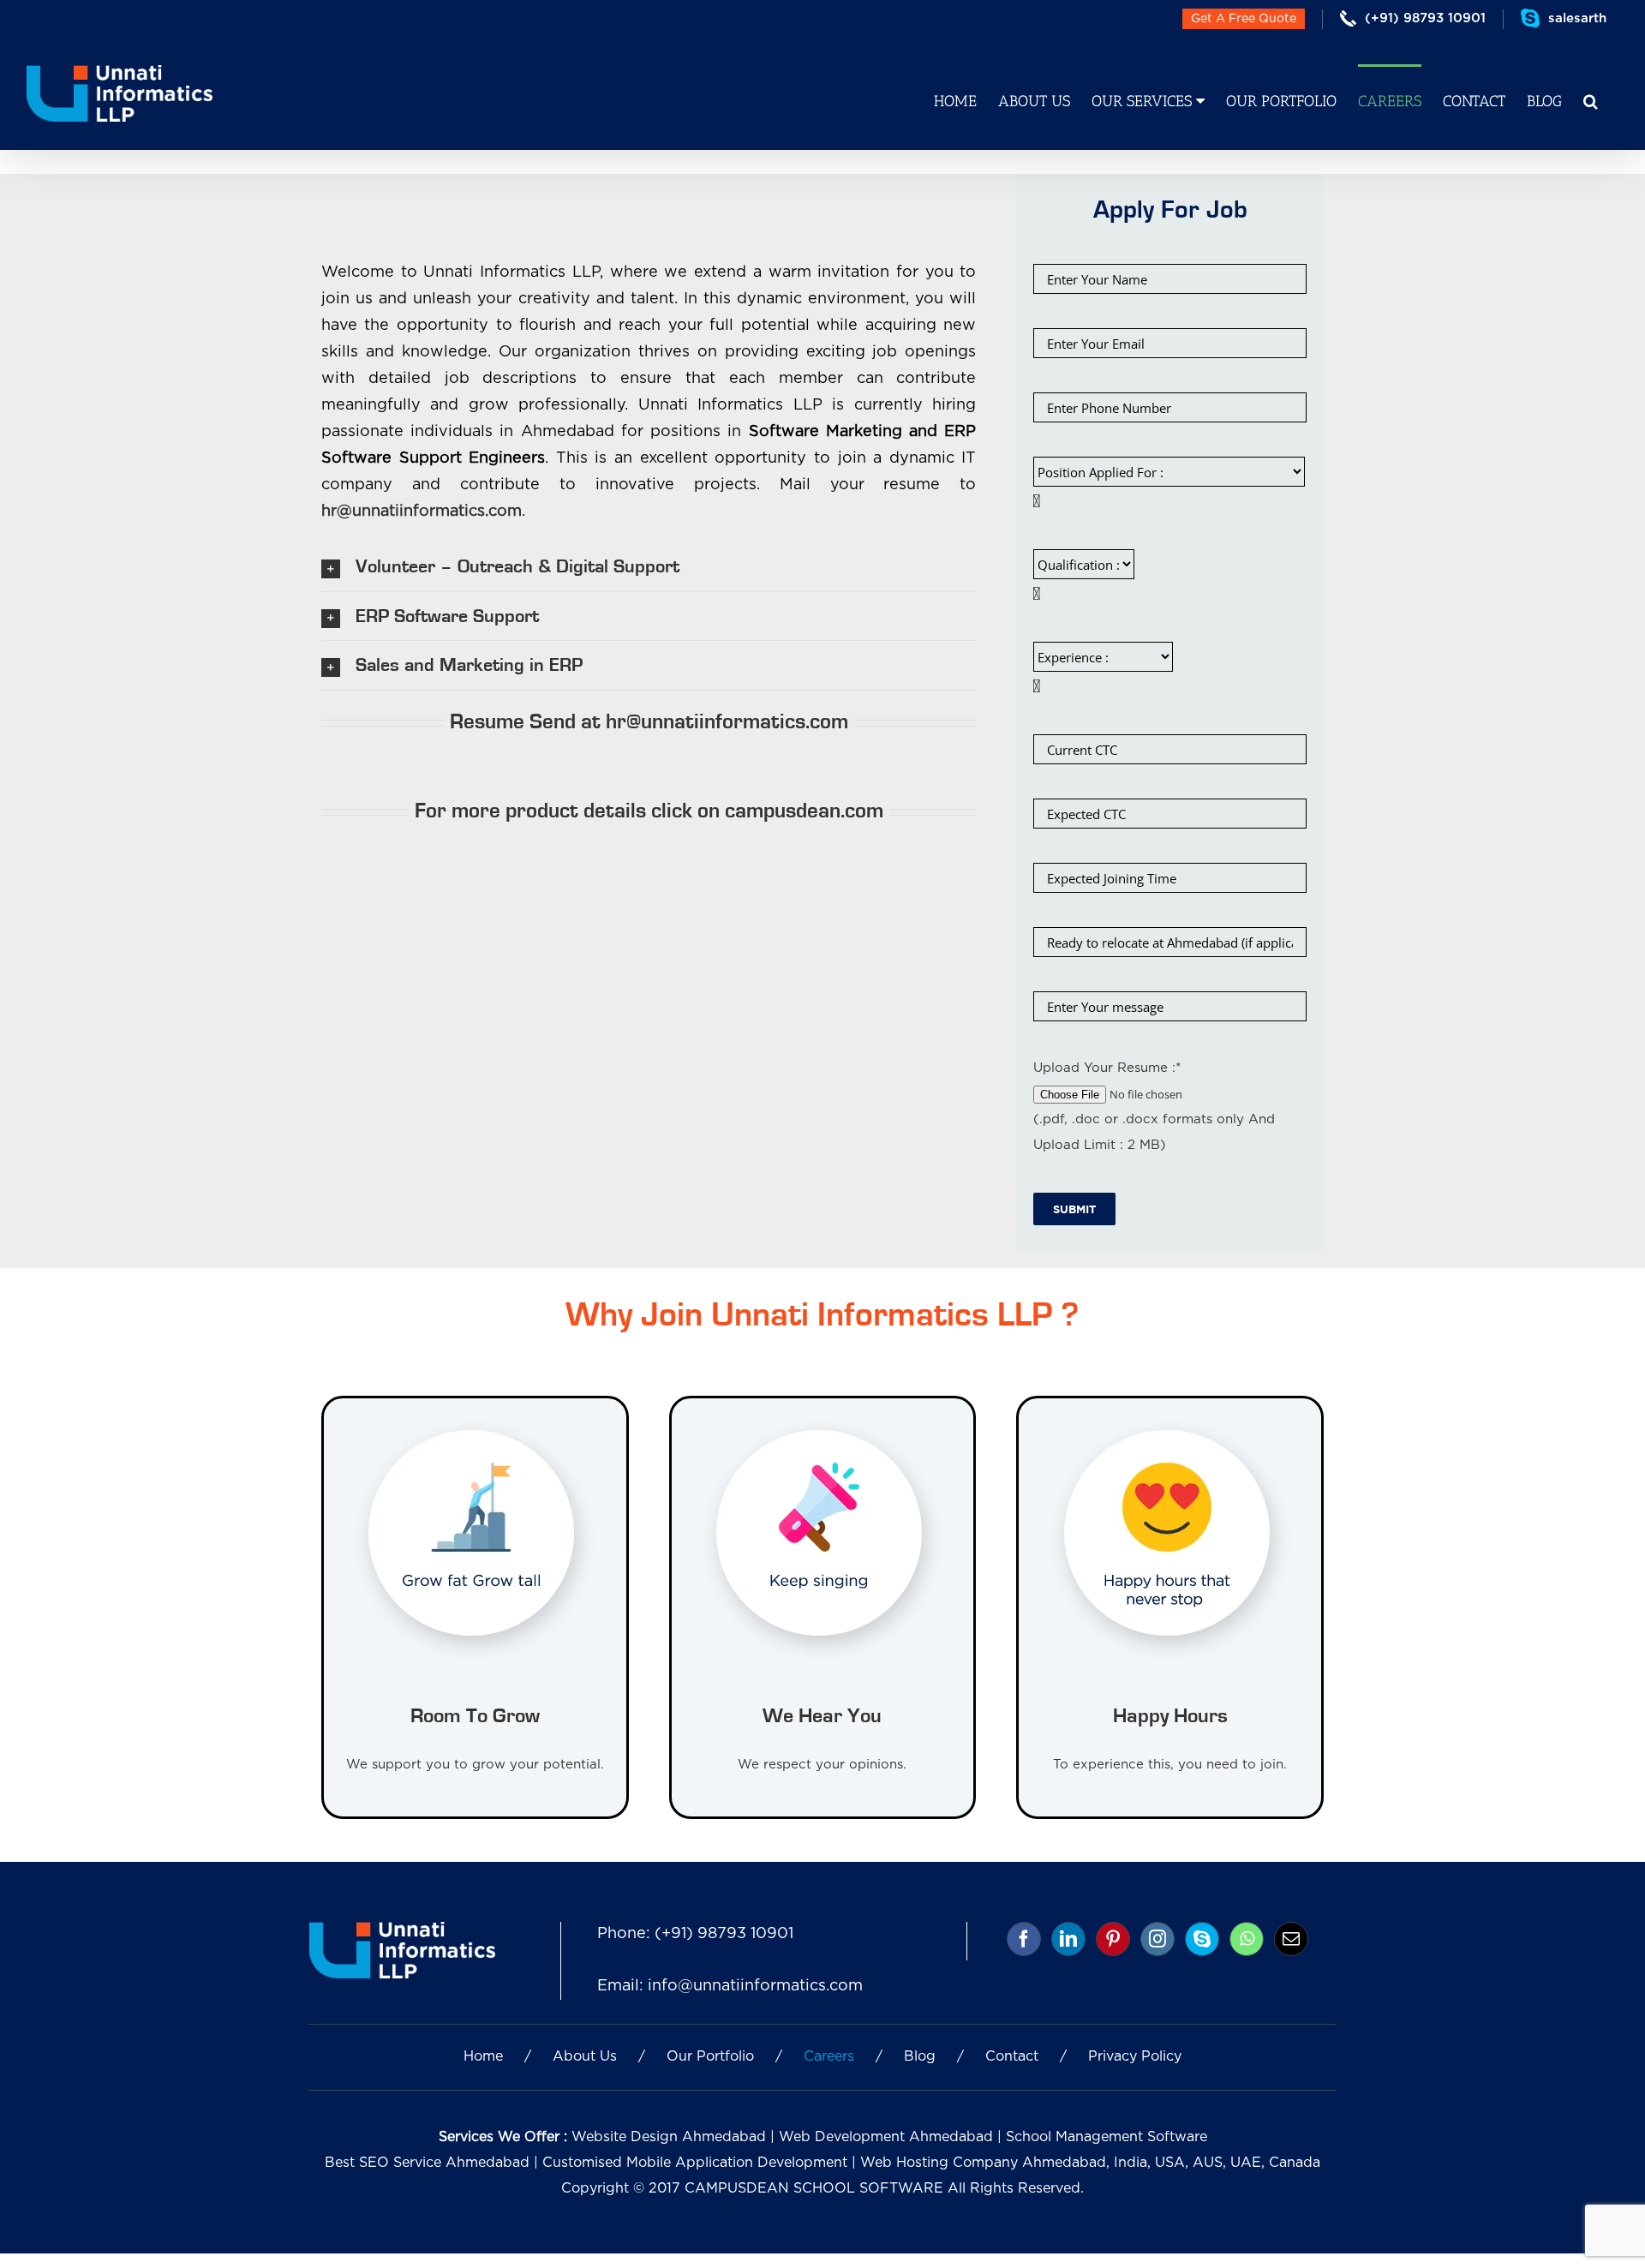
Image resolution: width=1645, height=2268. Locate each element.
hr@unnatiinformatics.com (422, 512)
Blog (920, 2056)
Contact (1012, 2056)
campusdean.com (804, 811)
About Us (585, 2056)
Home (483, 2056)
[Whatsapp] (1247, 1939)
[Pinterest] (1113, 1939)
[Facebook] (1024, 1939)
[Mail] (1291, 1939)
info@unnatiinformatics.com (755, 1986)
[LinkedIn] (1068, 1939)
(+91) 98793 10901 (724, 1934)
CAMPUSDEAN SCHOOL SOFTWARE (814, 2188)
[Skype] (1202, 1939)
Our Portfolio (710, 2056)
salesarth (1577, 18)
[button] (1591, 100)
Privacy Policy (1135, 2056)
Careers (829, 2056)
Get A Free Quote (1244, 19)
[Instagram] (1157, 1939)
